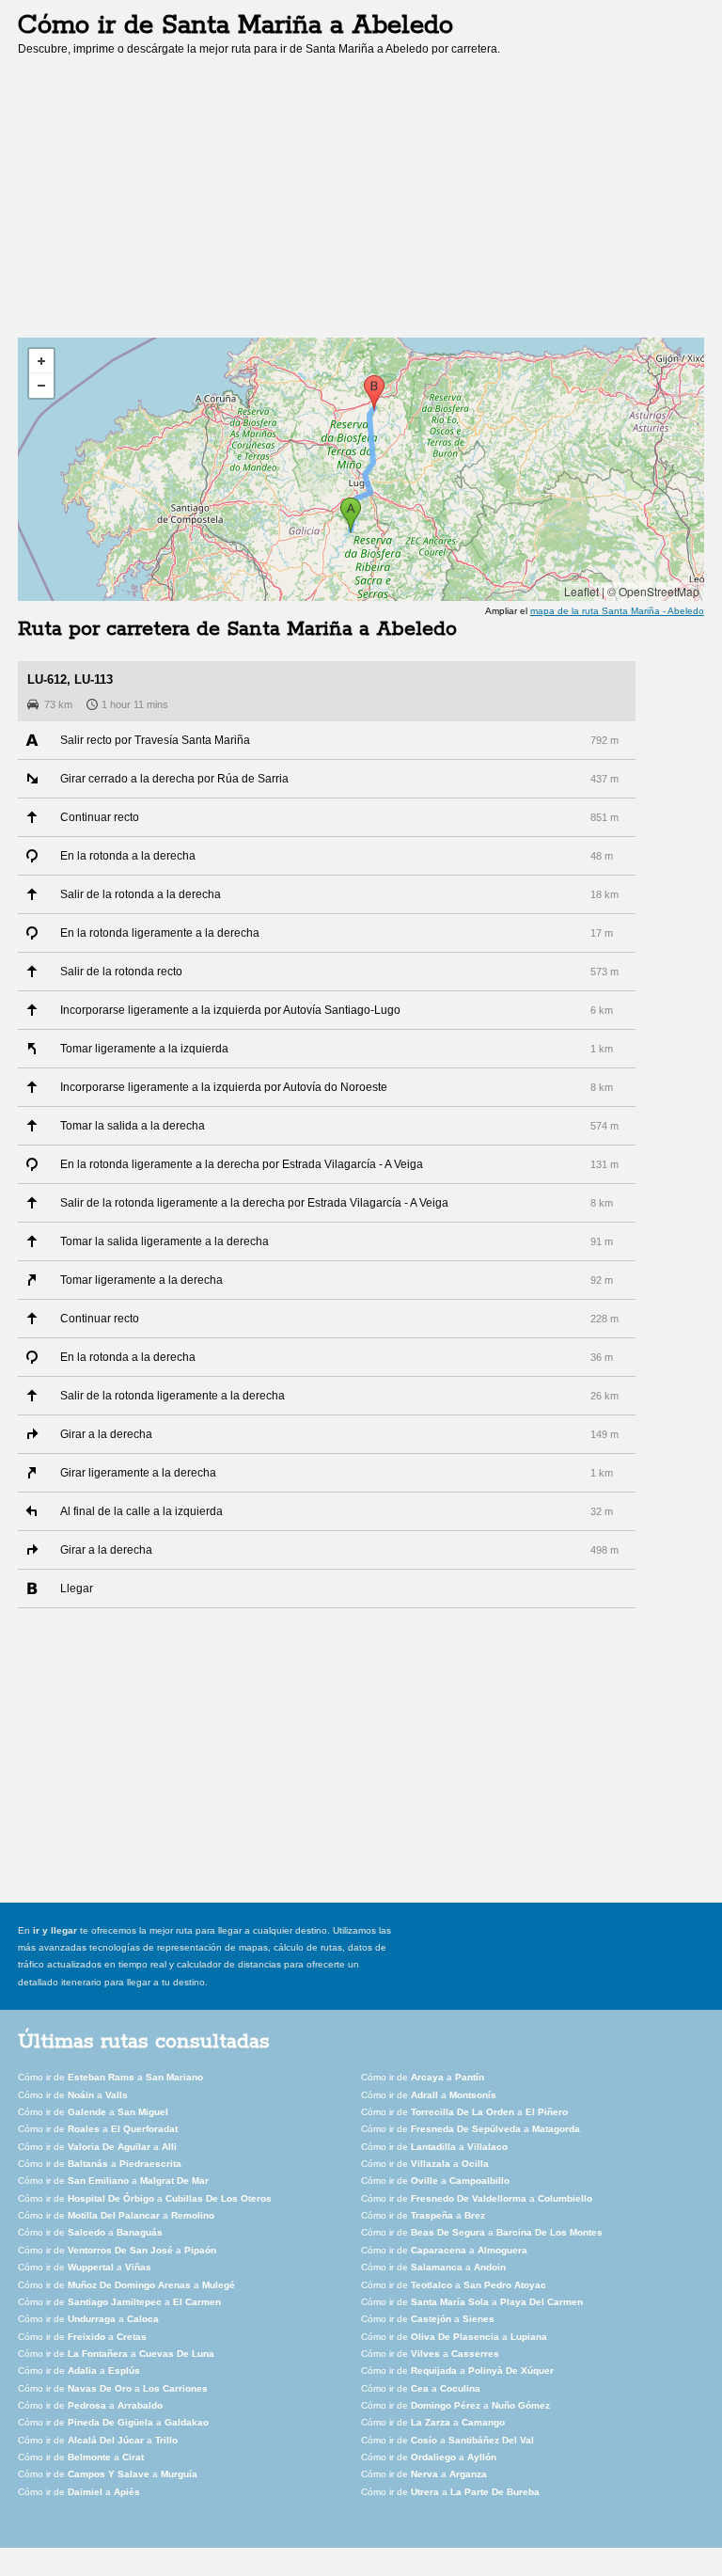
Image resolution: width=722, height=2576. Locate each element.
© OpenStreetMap (653, 591)
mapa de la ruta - (617, 611)
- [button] (41, 386)
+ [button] (41, 361)
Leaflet (581, 591)
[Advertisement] (176, 203)
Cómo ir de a (110, 2077)
